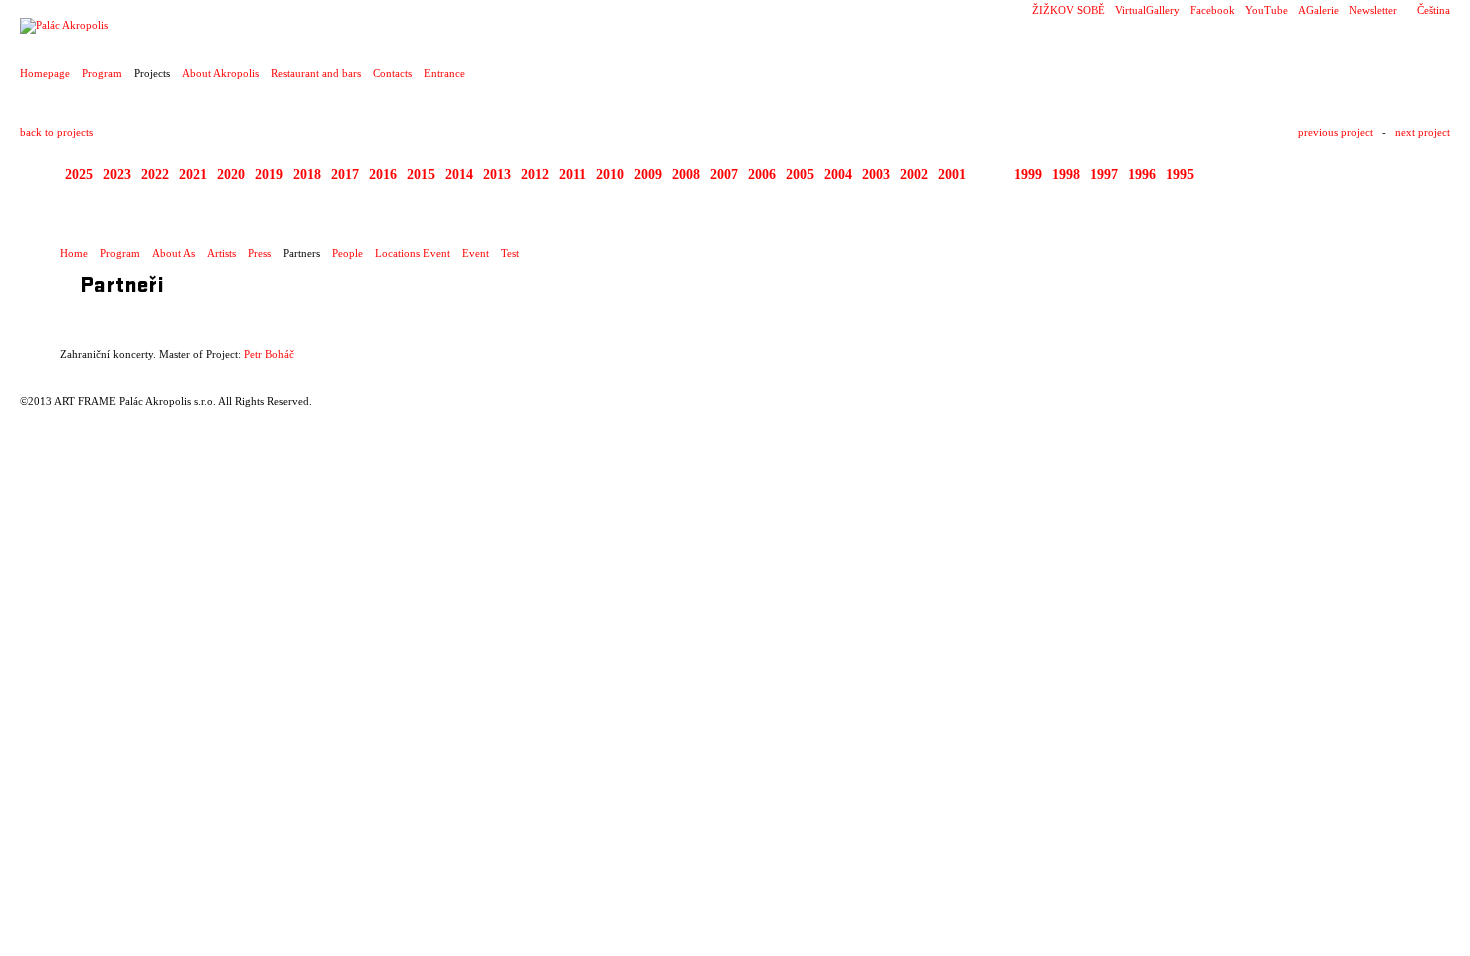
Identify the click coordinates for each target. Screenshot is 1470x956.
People (347, 253)
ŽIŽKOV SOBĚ (1068, 10)
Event (475, 253)
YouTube (1266, 10)
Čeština (1433, 10)
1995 (1180, 174)
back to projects (56, 132)
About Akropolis (220, 73)
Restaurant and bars (316, 73)
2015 (421, 174)
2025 (79, 174)
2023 (117, 174)
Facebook (1212, 10)
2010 (610, 174)
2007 (724, 174)
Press (259, 253)
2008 (686, 174)
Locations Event (412, 253)
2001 (952, 174)
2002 (914, 174)
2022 (155, 174)
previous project (1335, 132)
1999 (1028, 174)
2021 (193, 174)
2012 (535, 174)
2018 (307, 174)
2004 (838, 174)
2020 (231, 174)
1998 (1066, 174)
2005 (800, 174)
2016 (383, 174)
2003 (876, 174)
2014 (459, 174)
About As (173, 253)
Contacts (392, 73)
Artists (221, 253)
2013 (497, 174)
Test (510, 253)
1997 (1104, 174)
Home (74, 253)
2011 (572, 174)
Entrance (444, 73)
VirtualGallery (1147, 10)
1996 (1142, 174)
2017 (345, 174)
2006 (762, 174)
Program (102, 73)
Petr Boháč (269, 354)
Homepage (45, 73)
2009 (648, 174)
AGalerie (1318, 10)
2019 (269, 174)
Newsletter (1373, 10)
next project (1422, 132)
